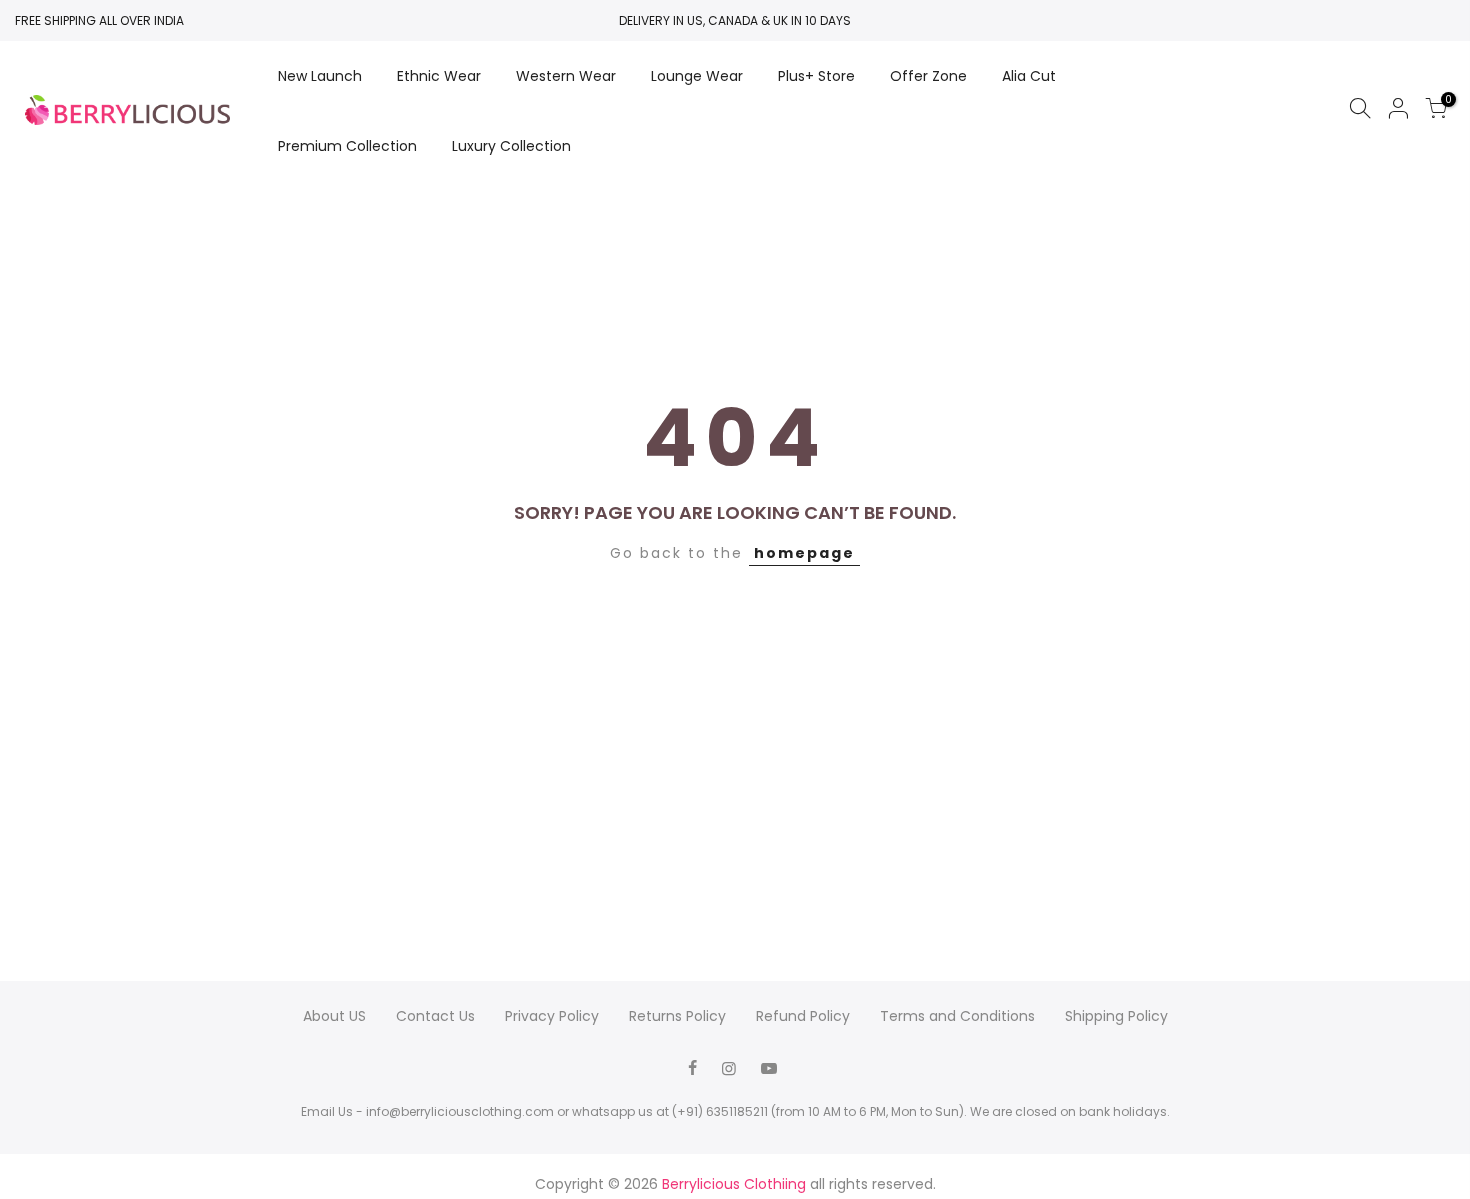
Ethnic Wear (439, 76)
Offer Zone (928, 76)
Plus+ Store (816, 76)
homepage (804, 553)
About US (334, 1016)
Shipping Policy (1116, 1016)
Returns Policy (677, 1016)
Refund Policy (803, 1016)
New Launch (320, 76)
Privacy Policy (552, 1016)
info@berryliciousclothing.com (460, 1111)
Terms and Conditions (957, 1016)
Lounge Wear (697, 76)
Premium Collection (347, 146)
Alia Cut (1029, 76)
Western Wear (566, 76)
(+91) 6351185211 (720, 1111)
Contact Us (435, 1016)
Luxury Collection (511, 146)
